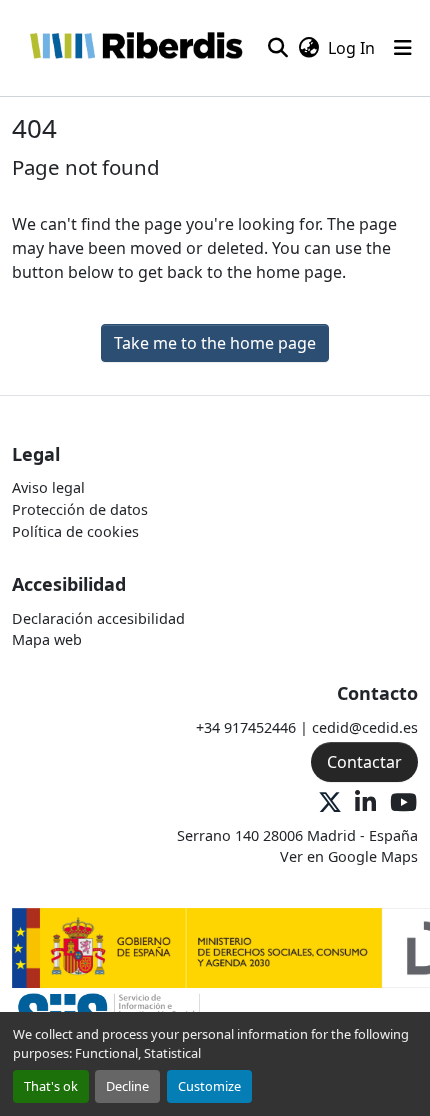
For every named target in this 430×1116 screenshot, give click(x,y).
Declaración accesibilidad (98, 618)
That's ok (51, 1086)
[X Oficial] (330, 803)
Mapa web (47, 639)
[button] (135, 48)
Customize (209, 1086)
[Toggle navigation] (403, 48)
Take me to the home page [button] (215, 343)
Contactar (364, 762)
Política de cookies (75, 531)
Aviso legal (48, 487)
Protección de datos (80, 509)
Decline (127, 1086)
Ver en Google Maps (349, 856)
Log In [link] (351, 48)
